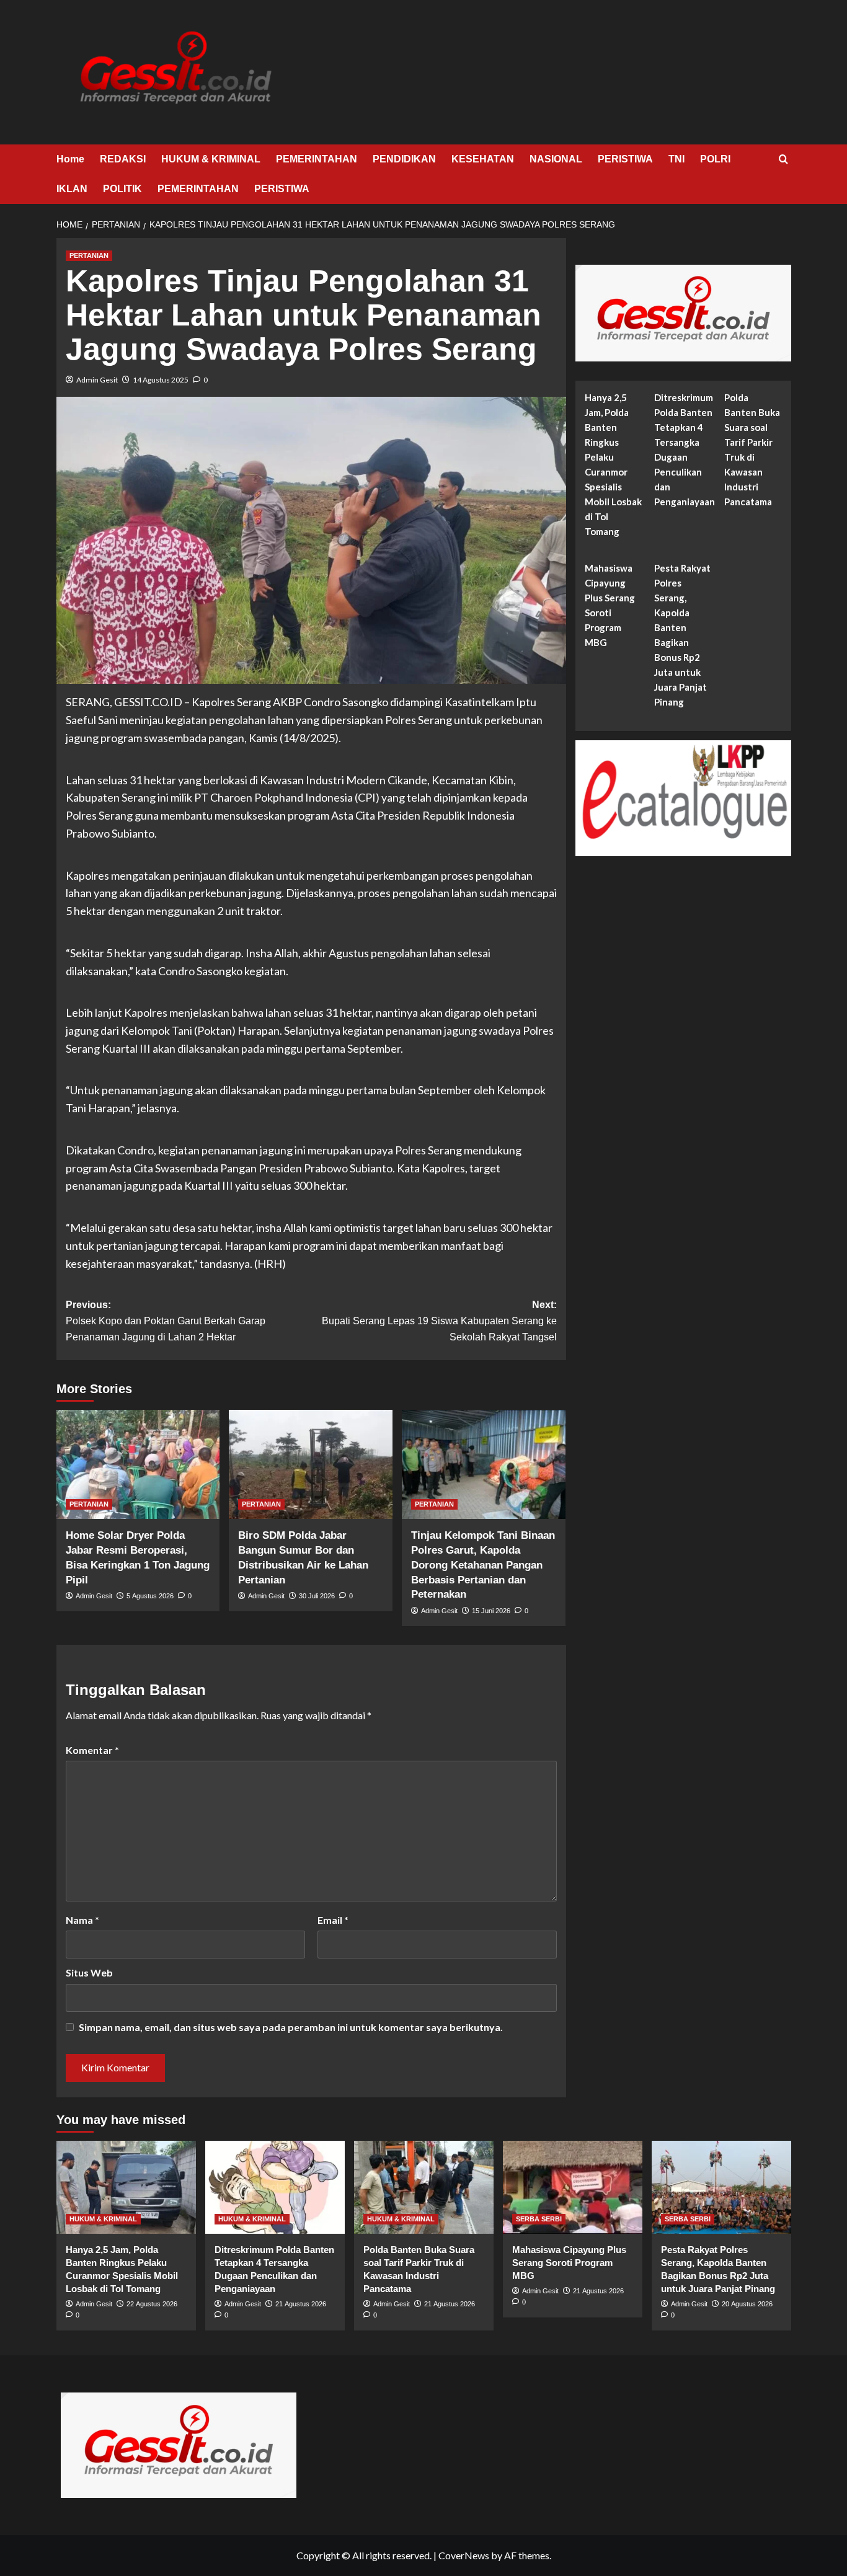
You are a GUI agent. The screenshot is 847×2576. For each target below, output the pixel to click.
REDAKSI (123, 159)
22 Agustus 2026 (152, 2304)
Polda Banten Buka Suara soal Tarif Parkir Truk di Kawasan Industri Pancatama (752, 450)
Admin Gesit (97, 380)
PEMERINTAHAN (317, 159)
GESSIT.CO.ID (148, 702)
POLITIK (122, 189)
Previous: (166, 1321)
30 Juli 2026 (317, 1596)
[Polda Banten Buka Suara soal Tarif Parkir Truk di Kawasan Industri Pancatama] (424, 2187)
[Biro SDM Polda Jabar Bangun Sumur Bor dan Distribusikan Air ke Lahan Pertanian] (311, 1464)
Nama (82, 1920)
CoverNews (464, 2555)
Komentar (92, 1750)
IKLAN (72, 189)
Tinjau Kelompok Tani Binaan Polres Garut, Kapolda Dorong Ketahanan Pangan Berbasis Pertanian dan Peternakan (483, 1565)
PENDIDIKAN (404, 159)
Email (333, 1920)
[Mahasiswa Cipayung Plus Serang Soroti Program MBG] (573, 2187)
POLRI (715, 159)
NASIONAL (556, 159)
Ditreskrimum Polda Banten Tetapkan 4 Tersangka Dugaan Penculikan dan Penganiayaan (685, 450)
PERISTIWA (625, 159)
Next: (439, 1321)
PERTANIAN (89, 255)
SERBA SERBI (539, 2219)
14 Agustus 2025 (161, 380)
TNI (676, 159)
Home (70, 159)
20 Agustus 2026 (747, 2304)
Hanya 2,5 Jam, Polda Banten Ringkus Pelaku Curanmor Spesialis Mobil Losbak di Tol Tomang (613, 465)
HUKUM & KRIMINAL (211, 159)
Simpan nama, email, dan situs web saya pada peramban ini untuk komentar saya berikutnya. (291, 2027)
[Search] (783, 160)
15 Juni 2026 (491, 1611)
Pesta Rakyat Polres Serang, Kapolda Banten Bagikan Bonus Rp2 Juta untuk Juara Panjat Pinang (682, 635)
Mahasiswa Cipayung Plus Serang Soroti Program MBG (610, 606)
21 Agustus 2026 (301, 2304)
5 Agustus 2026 (150, 1596)
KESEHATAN (483, 159)
